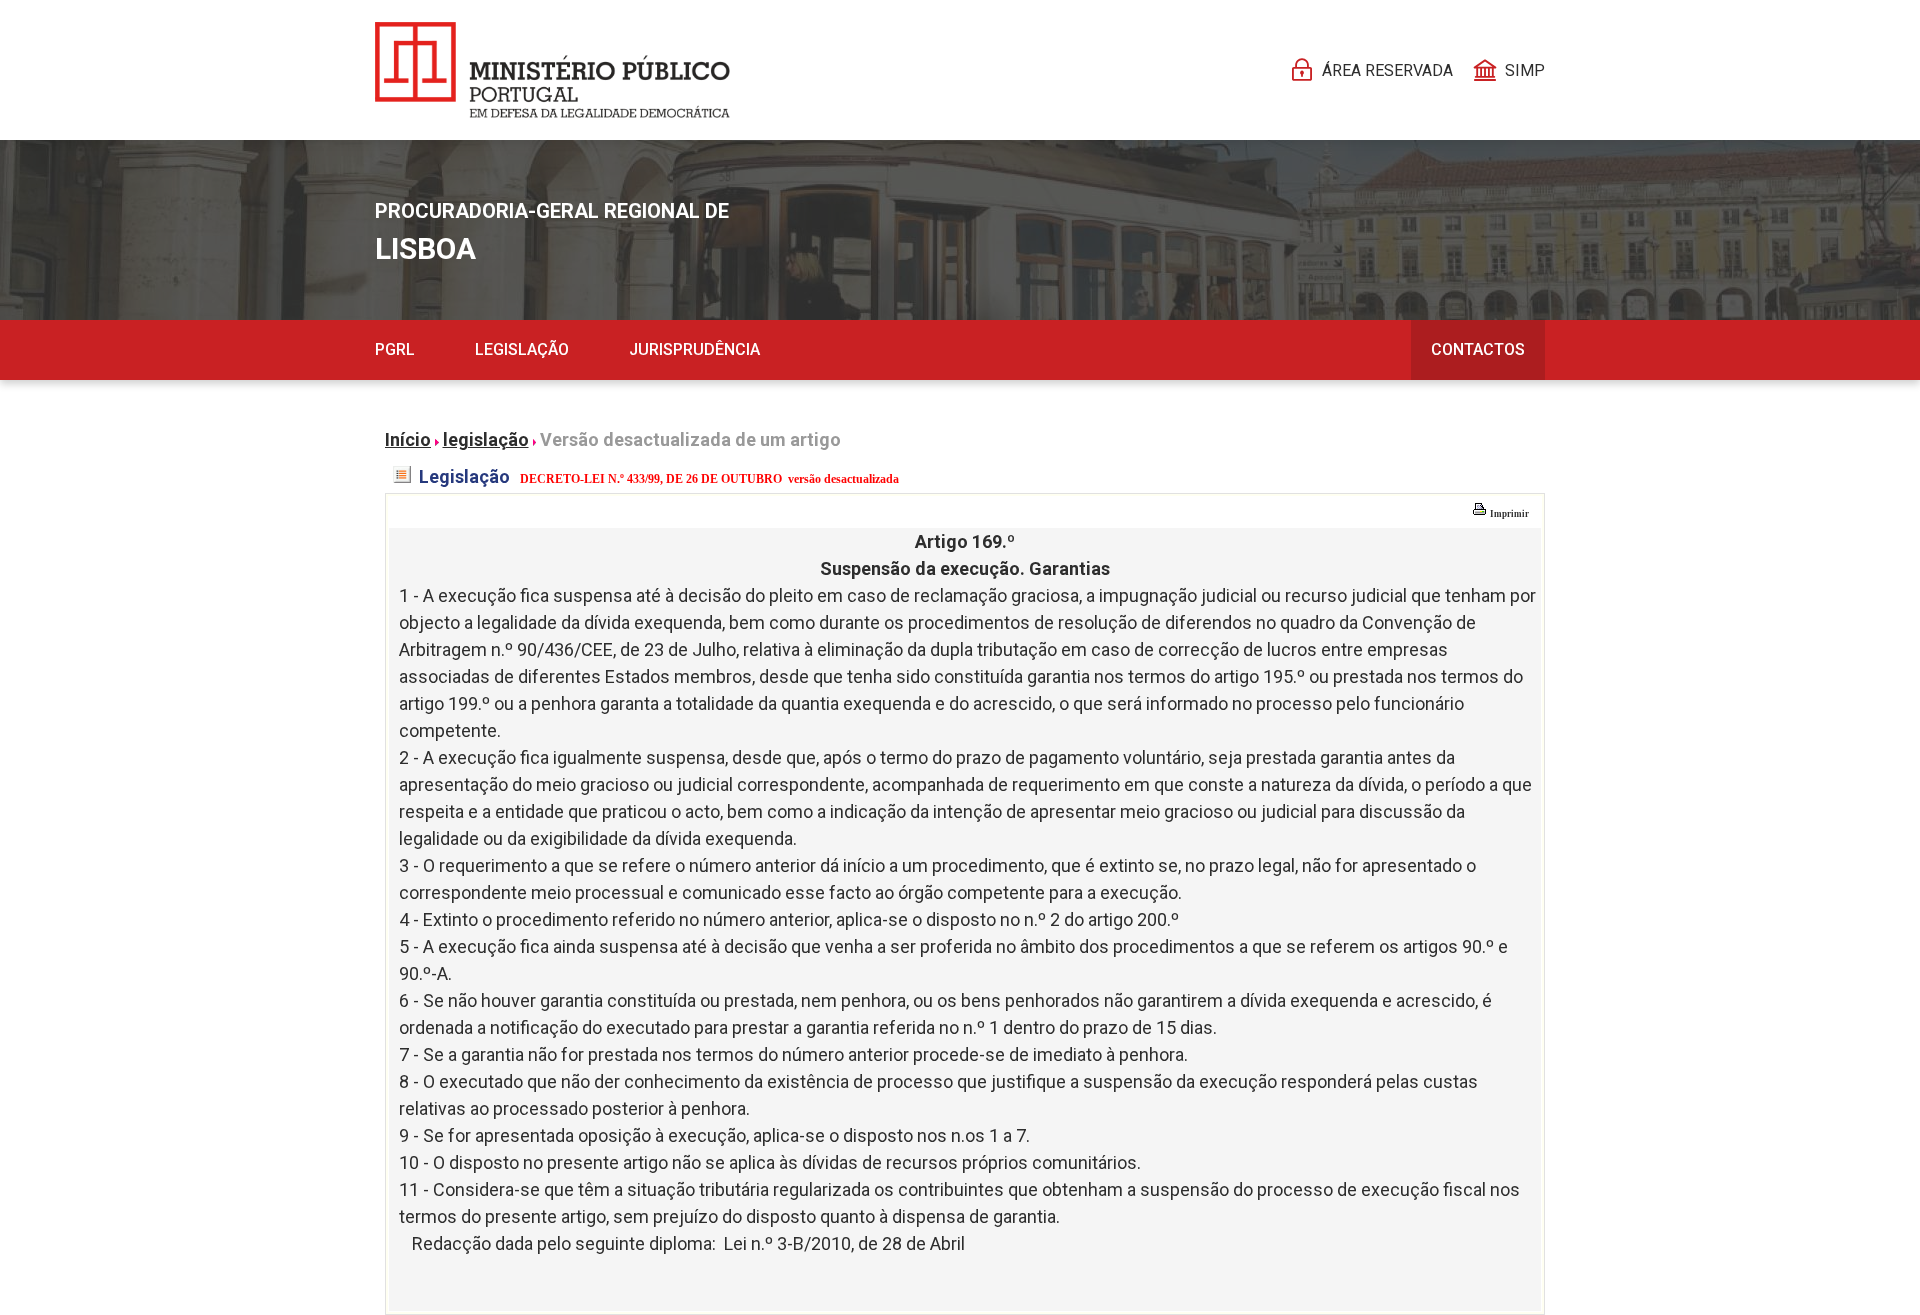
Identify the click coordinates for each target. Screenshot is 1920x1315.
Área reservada (1387, 70)
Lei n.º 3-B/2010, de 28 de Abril (844, 1243)
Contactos (1478, 349)
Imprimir (1508, 514)
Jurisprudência (694, 349)
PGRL (395, 349)
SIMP (1525, 70)
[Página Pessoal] (552, 70)
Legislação (522, 349)
